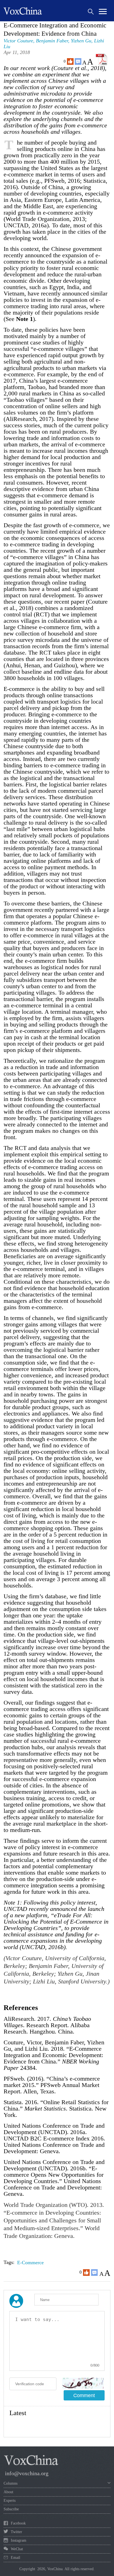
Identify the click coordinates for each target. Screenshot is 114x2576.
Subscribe (11, 2509)
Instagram (19, 2540)
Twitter (16, 2532)
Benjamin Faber (52, 41)
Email (15, 2558)
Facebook (18, 2523)
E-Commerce (30, 2263)
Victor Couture (18, 41)
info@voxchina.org (27, 2473)
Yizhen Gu (81, 41)
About (8, 2492)
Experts (10, 2501)
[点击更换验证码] (83, 2383)
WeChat (17, 2549)
